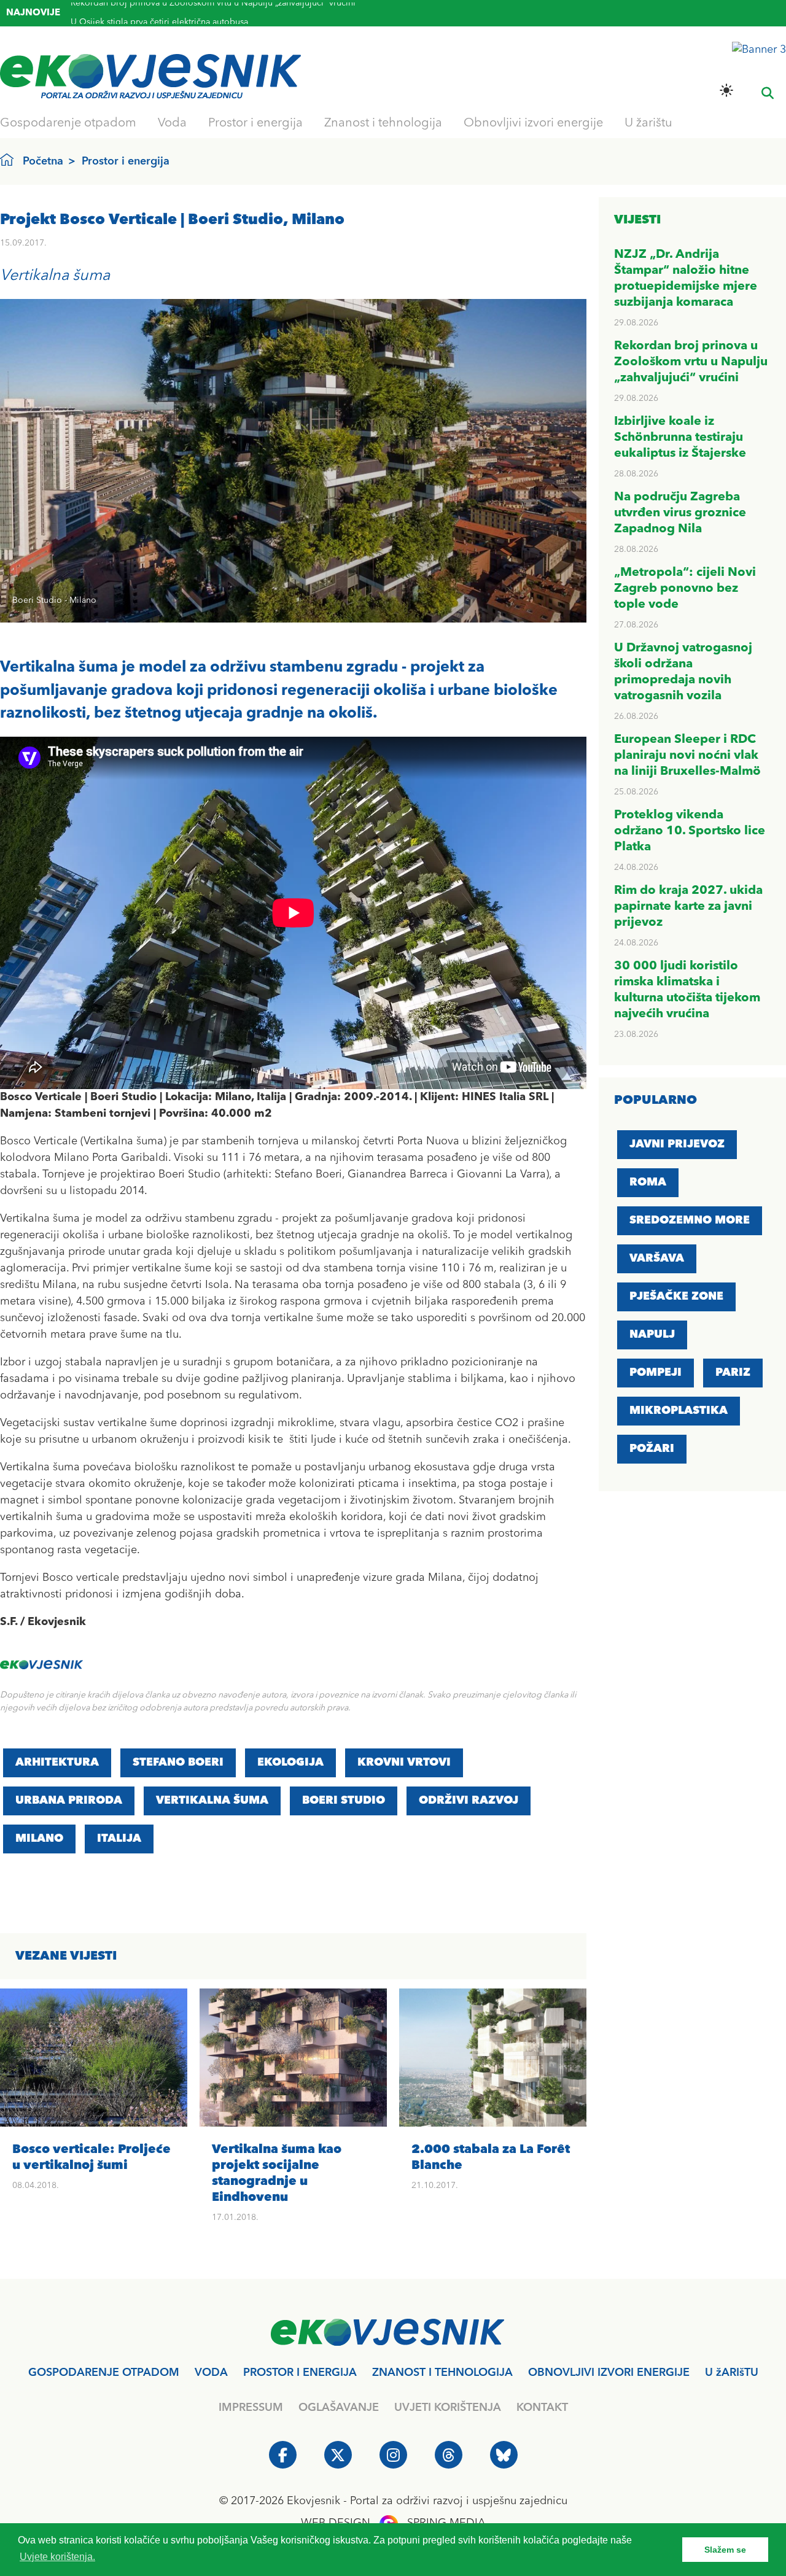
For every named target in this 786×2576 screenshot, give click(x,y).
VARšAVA (657, 1259)
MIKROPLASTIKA (679, 1411)
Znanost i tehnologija (383, 123)
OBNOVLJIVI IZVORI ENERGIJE (609, 2373)
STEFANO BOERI (178, 1763)
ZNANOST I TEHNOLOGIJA (442, 2373)
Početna (43, 161)
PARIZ (733, 1373)
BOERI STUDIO (344, 1801)
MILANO (39, 1839)
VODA (211, 2373)
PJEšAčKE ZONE (676, 1297)
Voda (172, 123)
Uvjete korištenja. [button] (57, 2557)
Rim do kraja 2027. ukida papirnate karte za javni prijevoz (688, 907)
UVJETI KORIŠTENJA (448, 2408)
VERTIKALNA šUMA (212, 1801)
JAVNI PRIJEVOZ (677, 1144)
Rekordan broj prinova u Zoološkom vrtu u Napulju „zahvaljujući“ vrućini (691, 362)
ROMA (648, 1182)
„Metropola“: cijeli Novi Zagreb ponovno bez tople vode (685, 589)
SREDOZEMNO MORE (690, 1220)
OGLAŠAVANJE (339, 2408)
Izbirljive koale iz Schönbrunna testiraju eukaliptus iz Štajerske (680, 438)
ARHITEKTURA (57, 1763)
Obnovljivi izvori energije (533, 123)
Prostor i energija (255, 123)
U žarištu (648, 123)
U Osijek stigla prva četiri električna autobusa (159, 13)
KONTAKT (542, 2408)
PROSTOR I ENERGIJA (300, 2373)
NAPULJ (652, 1335)
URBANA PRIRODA (69, 1801)
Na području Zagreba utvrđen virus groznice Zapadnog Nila (680, 513)
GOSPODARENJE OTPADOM (104, 2373)
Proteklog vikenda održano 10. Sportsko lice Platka (690, 831)
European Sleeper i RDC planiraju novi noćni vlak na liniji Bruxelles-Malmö (687, 756)
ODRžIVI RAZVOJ (469, 1801)
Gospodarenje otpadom (68, 123)
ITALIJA (119, 1839)
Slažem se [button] (725, 2550)
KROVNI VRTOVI (404, 1763)
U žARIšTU (732, 2373)
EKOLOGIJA (290, 1763)
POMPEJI (656, 1373)
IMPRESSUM (251, 2408)
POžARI (652, 1449)
